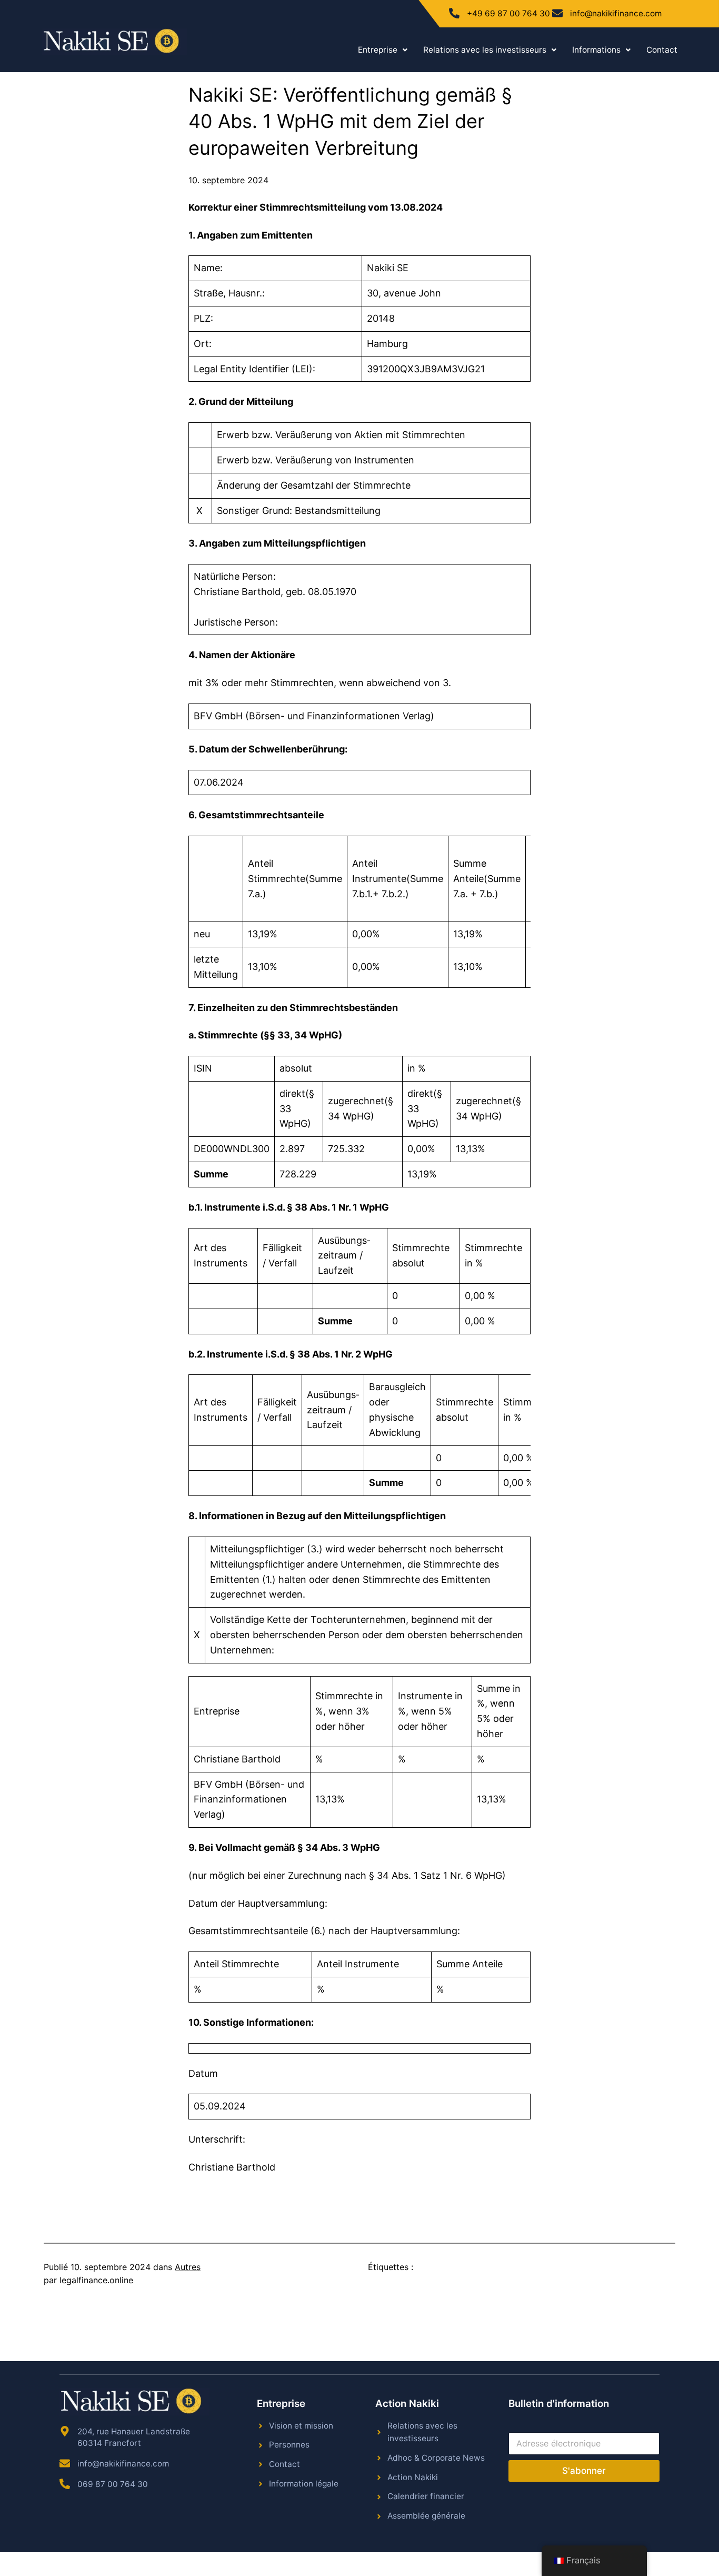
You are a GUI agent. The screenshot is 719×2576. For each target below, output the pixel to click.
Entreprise (378, 50)
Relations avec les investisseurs (485, 50)
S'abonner (584, 2471)
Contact (662, 50)
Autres (188, 2267)
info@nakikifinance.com (616, 13)
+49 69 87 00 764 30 (508, 13)
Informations (596, 50)
